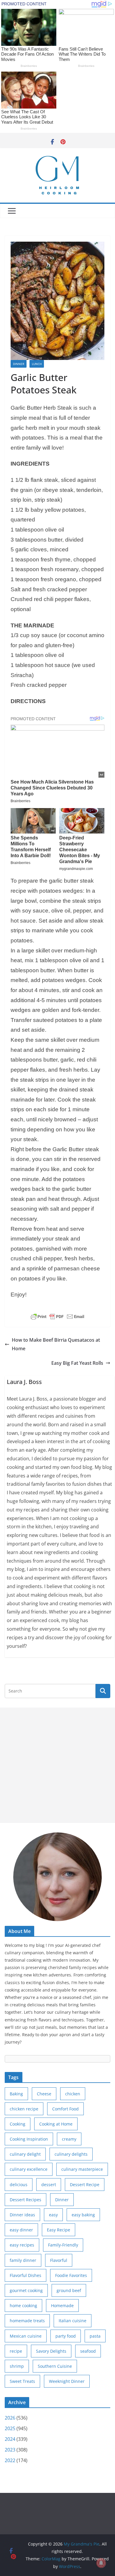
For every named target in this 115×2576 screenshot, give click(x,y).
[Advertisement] (57, 1765)
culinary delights (71, 2154)
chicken (73, 2094)
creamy (69, 2139)
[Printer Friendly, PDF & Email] (57, 1317)
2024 (10, 2439)
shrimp (17, 2366)
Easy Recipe (59, 2230)
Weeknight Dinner (67, 2381)
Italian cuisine (73, 2321)
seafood (88, 2351)
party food (66, 2336)
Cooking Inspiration (29, 2139)
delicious (19, 2185)
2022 (10, 2460)
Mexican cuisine (26, 2336)
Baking (16, 2094)
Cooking (18, 2124)
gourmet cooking (26, 2290)
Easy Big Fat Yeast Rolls (77, 1363)
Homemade (62, 2306)
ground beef (69, 2290)
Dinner (19, 364)
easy (53, 2215)
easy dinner (21, 2230)
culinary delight (25, 2154)
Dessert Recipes (26, 2200)
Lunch (37, 364)
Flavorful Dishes (26, 2275)
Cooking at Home (56, 2124)
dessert (49, 2185)
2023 (10, 2450)
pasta (95, 2336)
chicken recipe (24, 2109)
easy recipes (22, 2245)
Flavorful (59, 2260)
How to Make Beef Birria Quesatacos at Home (56, 1344)
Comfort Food (65, 2109)
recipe (16, 2351)
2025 (10, 2428)
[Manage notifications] (101, 2563)
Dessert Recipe (85, 2185)
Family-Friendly (63, 2245)
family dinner (23, 2260)
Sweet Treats (22, 2381)
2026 (10, 2418)
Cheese (44, 2094)
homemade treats (27, 2321)
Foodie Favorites (71, 2275)
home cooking (23, 2306)
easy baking (83, 2215)
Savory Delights (51, 2351)
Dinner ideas (22, 2215)
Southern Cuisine (55, 2366)
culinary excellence (29, 2169)
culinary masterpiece (82, 2169)
